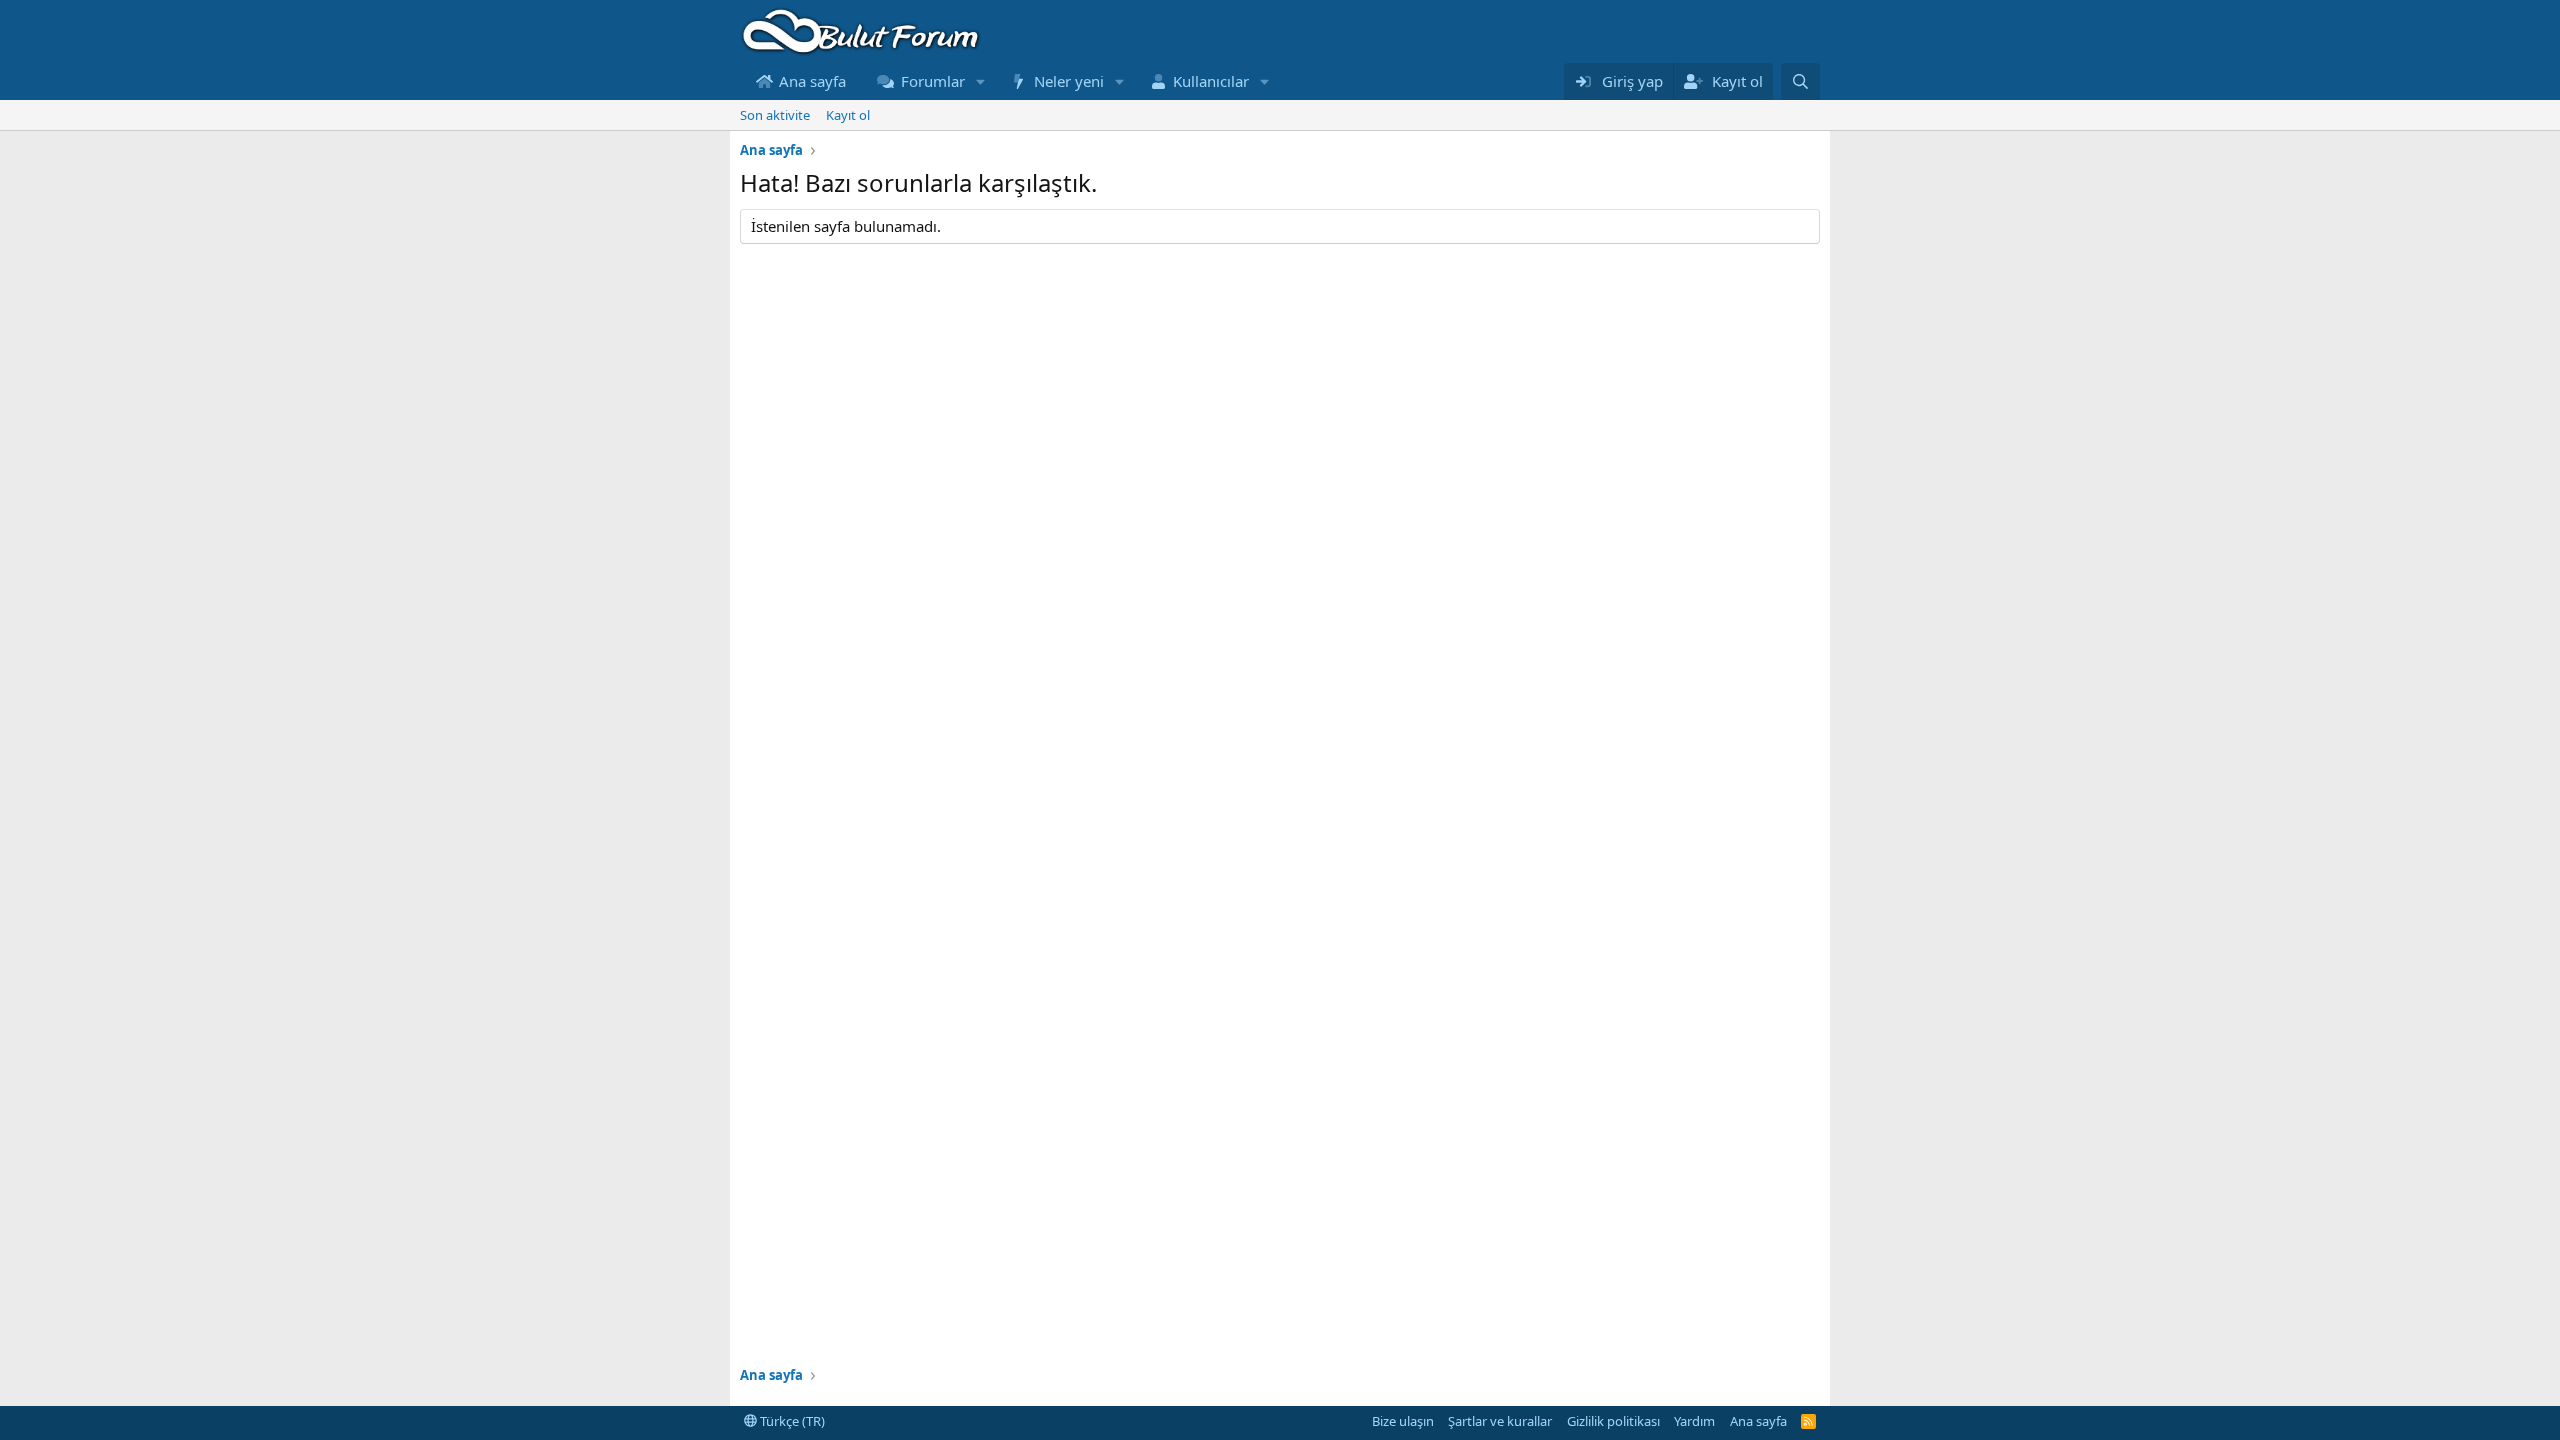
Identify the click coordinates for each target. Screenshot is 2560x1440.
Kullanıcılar (1211, 81)
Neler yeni (1069, 81)
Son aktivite (775, 115)
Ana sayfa (812, 81)
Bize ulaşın (1403, 1421)
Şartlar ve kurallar (1500, 1421)
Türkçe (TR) (791, 1421)
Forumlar (933, 81)
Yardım (1694, 1421)
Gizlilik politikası (1613, 1421)
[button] (980, 81)
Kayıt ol (848, 115)
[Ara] (1800, 81)
